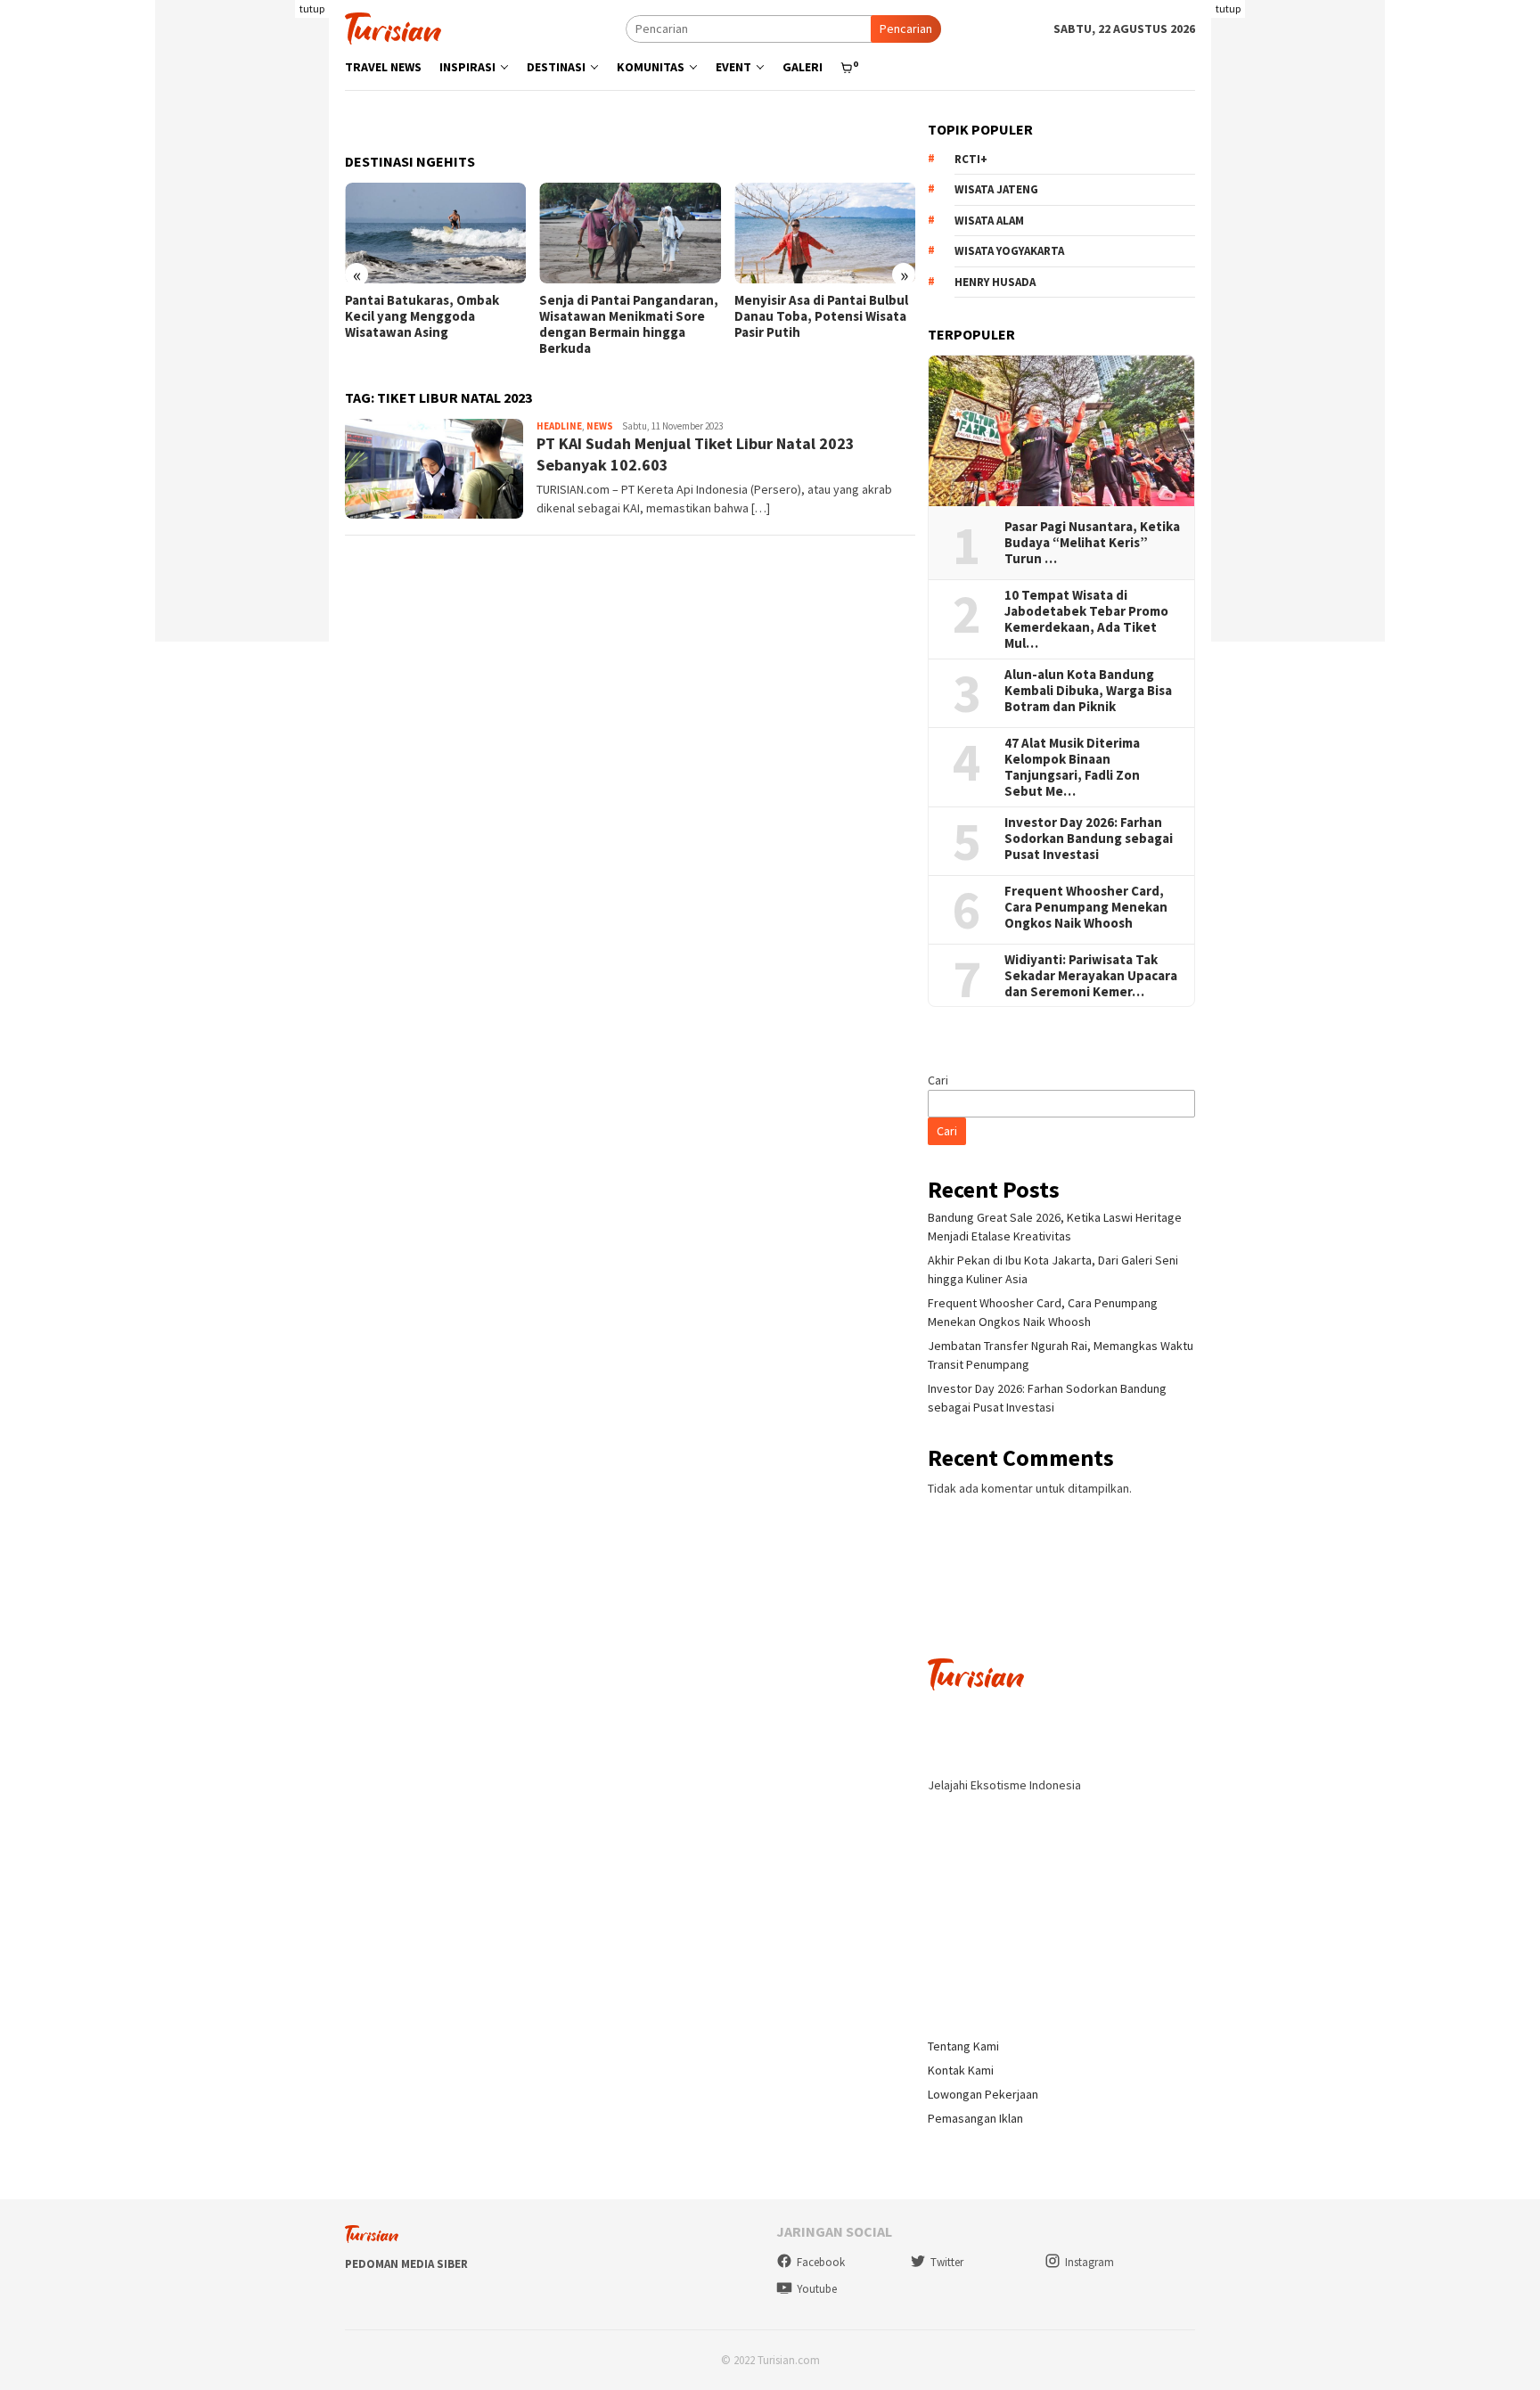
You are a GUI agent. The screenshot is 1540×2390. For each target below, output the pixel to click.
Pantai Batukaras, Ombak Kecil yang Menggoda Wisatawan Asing (422, 316)
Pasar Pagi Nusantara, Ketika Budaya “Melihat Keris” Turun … (1092, 543)
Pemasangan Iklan (975, 2118)
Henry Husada (995, 282)
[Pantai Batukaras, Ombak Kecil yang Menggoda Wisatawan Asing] (435, 233)
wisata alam (989, 221)
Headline (559, 426)
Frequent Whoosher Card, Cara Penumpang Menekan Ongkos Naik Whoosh (1086, 907)
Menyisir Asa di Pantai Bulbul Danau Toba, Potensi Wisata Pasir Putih (821, 316)
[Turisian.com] (393, 27)
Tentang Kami (963, 2046)
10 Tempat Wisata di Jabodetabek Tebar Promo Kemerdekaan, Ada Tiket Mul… (1086, 619)
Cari (938, 1080)
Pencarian (906, 29)
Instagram (1089, 2262)
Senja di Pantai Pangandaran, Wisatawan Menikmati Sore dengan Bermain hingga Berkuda (629, 324)
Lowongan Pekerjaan (983, 2094)
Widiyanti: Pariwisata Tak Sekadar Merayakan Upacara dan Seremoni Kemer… (1091, 976)
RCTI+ (971, 159)
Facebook (821, 2262)
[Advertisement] (242, 374)
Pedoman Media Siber (406, 2264)
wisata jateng (996, 189)
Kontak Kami (961, 2070)
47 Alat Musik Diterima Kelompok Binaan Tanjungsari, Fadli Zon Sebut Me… (1072, 767)
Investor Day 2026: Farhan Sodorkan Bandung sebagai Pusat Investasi (1089, 839)
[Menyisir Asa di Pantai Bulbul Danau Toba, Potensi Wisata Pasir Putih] (825, 233)
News (600, 426)
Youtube (817, 2289)
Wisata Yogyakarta (1009, 251)
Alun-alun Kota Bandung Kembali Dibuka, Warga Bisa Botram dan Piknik (1088, 691)
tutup (312, 8)
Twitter (947, 2262)
